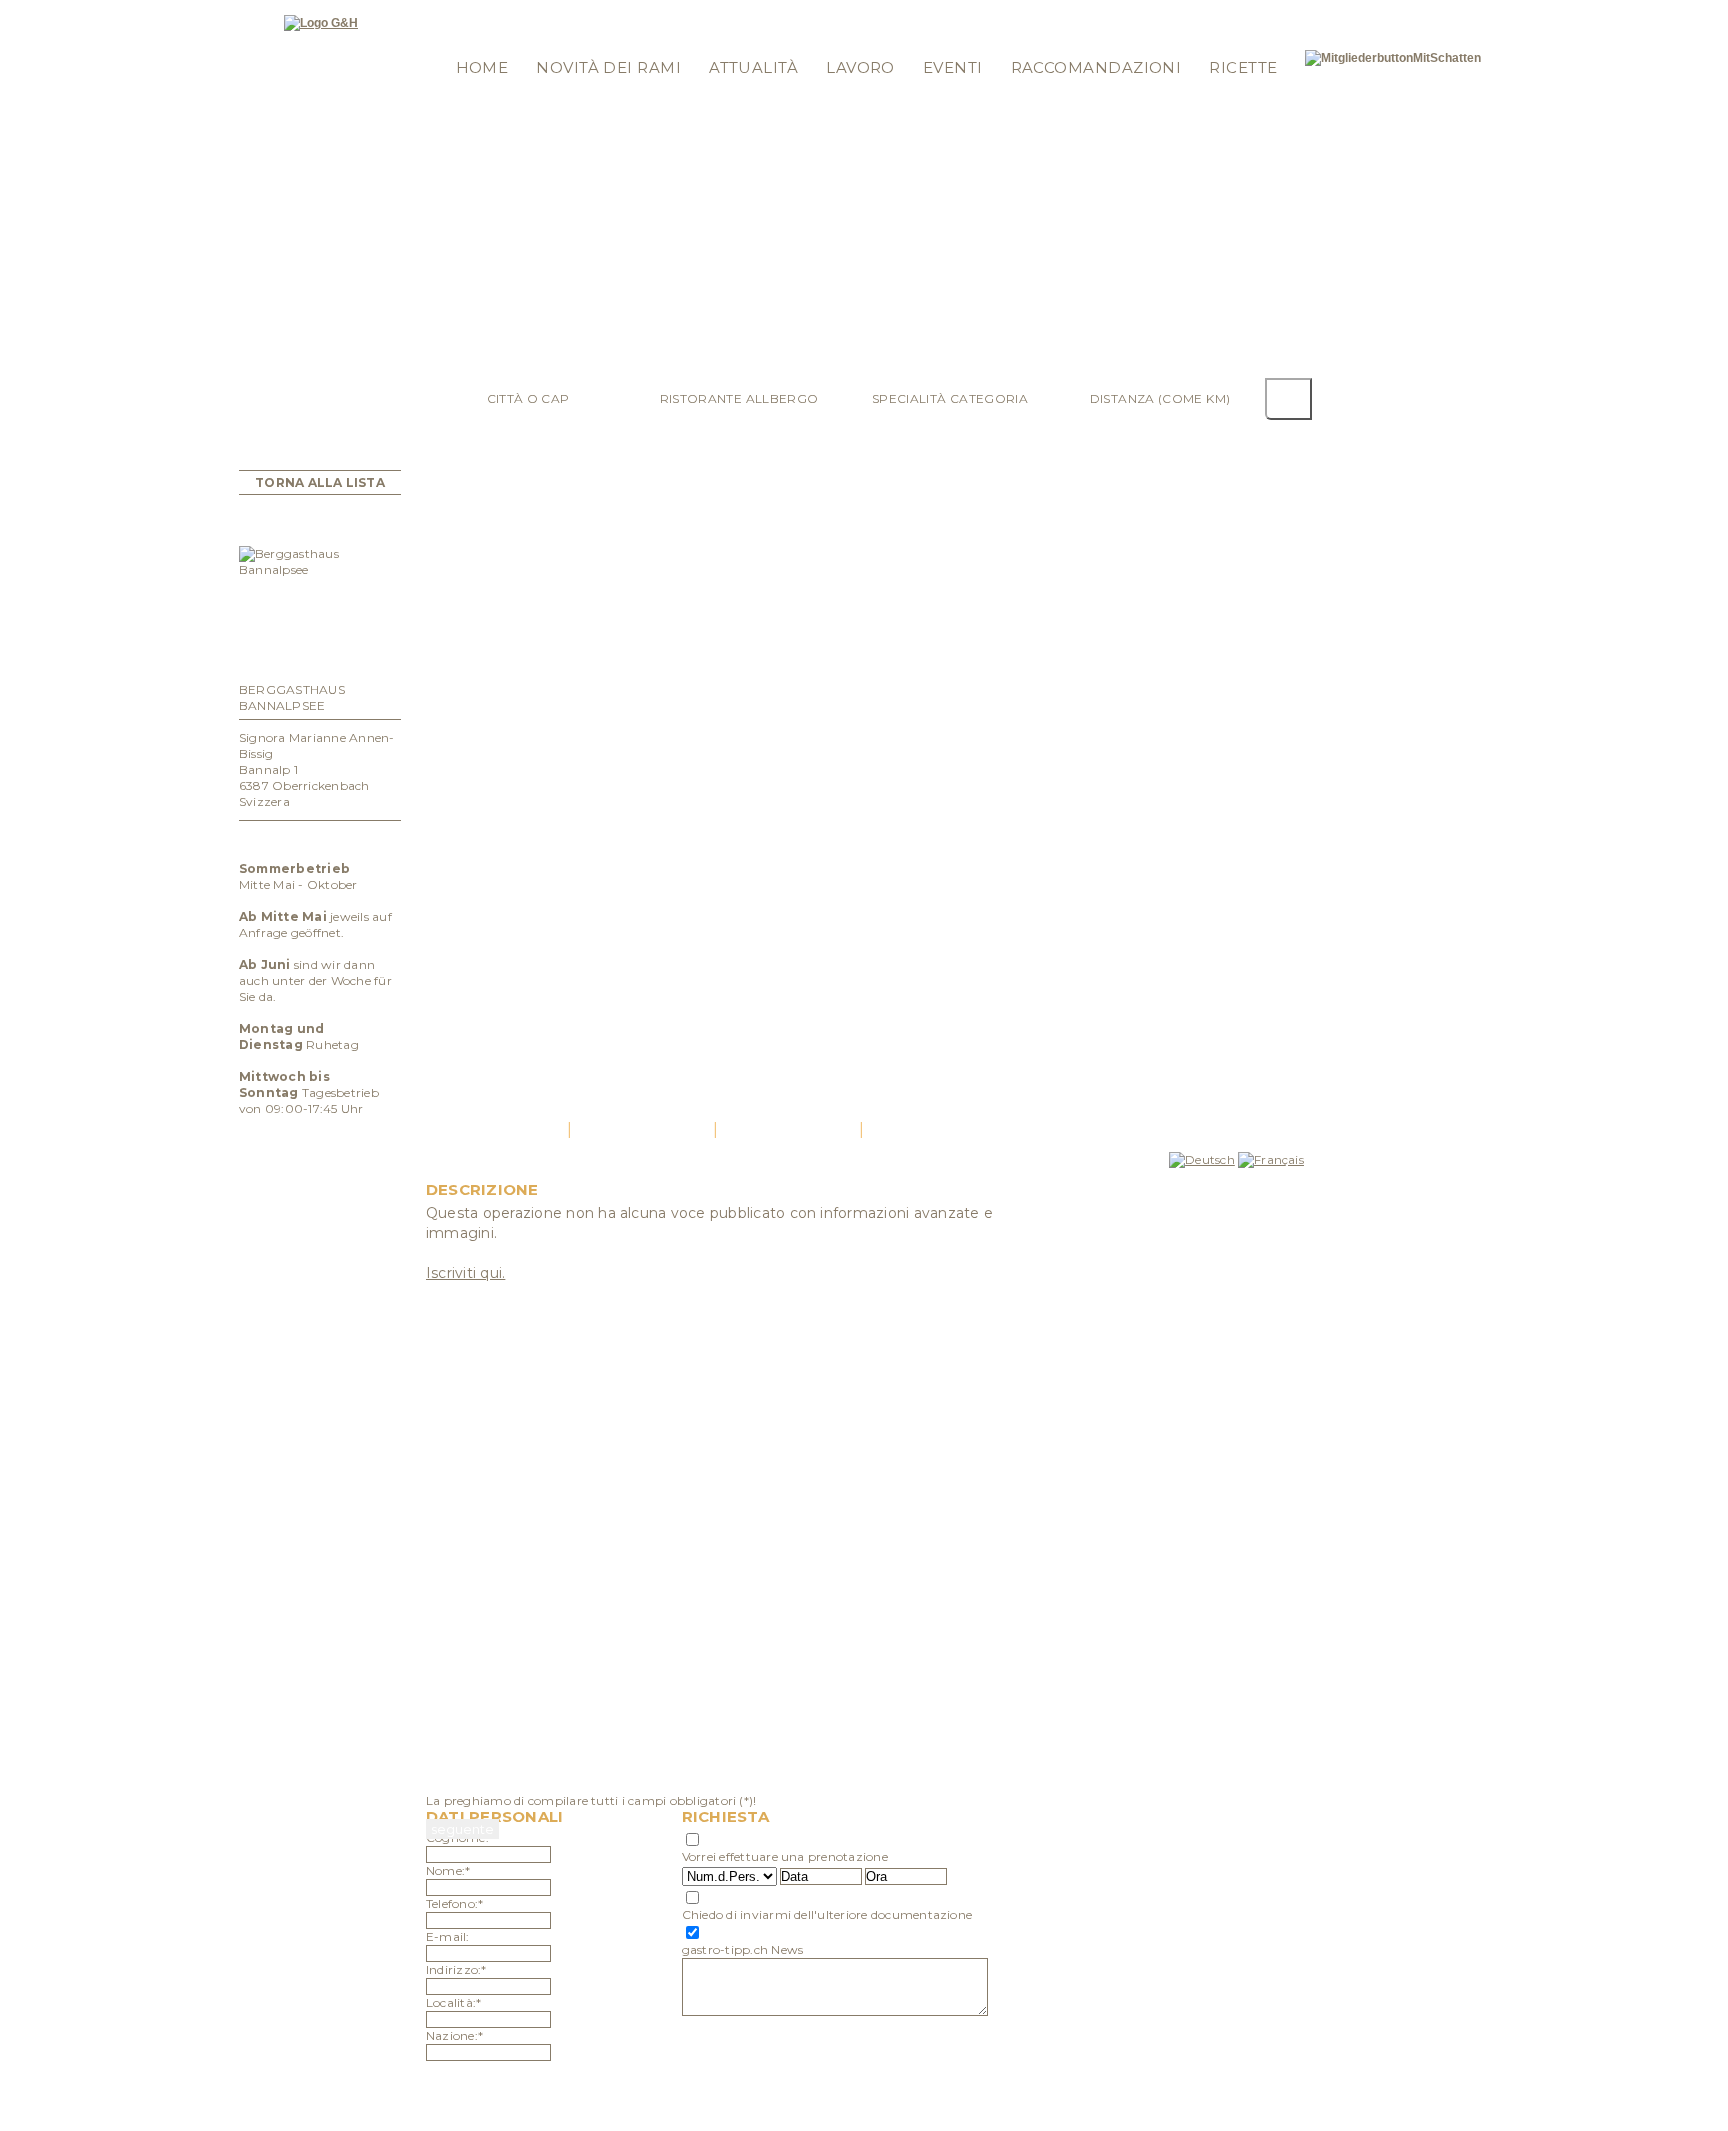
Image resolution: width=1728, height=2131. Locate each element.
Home (482, 67)
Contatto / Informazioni (907, 12)
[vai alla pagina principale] (321, 23)
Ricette (1243, 67)
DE (1248, 12)
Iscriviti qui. (465, 1273)
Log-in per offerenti (502, 12)
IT (1287, 12)
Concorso (723, 12)
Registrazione (482, 38)
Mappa (795, 12)
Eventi (953, 67)
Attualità (753, 67)
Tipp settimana (629, 12)
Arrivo (788, 1129)
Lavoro (860, 67)
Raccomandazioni (1096, 67)
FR (1270, 12)
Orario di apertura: (320, 840)
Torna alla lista (320, 482)
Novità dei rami (608, 67)
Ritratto (496, 1129)
